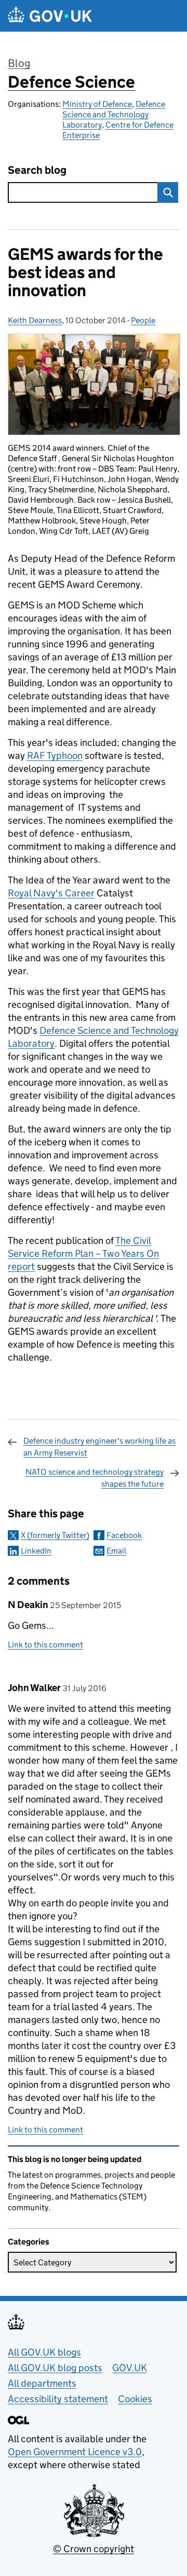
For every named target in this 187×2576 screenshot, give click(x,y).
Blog (19, 63)
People (143, 320)
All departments (42, 2383)
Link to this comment (45, 1645)
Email (116, 1551)
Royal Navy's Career (51, 893)
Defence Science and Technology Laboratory (114, 114)
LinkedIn (36, 1551)
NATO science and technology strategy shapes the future (95, 1478)
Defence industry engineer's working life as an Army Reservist (99, 1446)
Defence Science (71, 82)
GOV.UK (130, 2368)
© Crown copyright (94, 2549)
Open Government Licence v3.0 (75, 2452)
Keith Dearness (35, 320)
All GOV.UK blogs (44, 2352)
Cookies (135, 2399)
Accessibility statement (58, 2399)
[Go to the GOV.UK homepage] (50, 16)
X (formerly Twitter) (55, 1535)
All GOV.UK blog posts (55, 2368)
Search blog (37, 170)
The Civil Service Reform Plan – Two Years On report (83, 1254)
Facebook (124, 1535)
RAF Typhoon (55, 756)
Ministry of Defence (97, 104)
